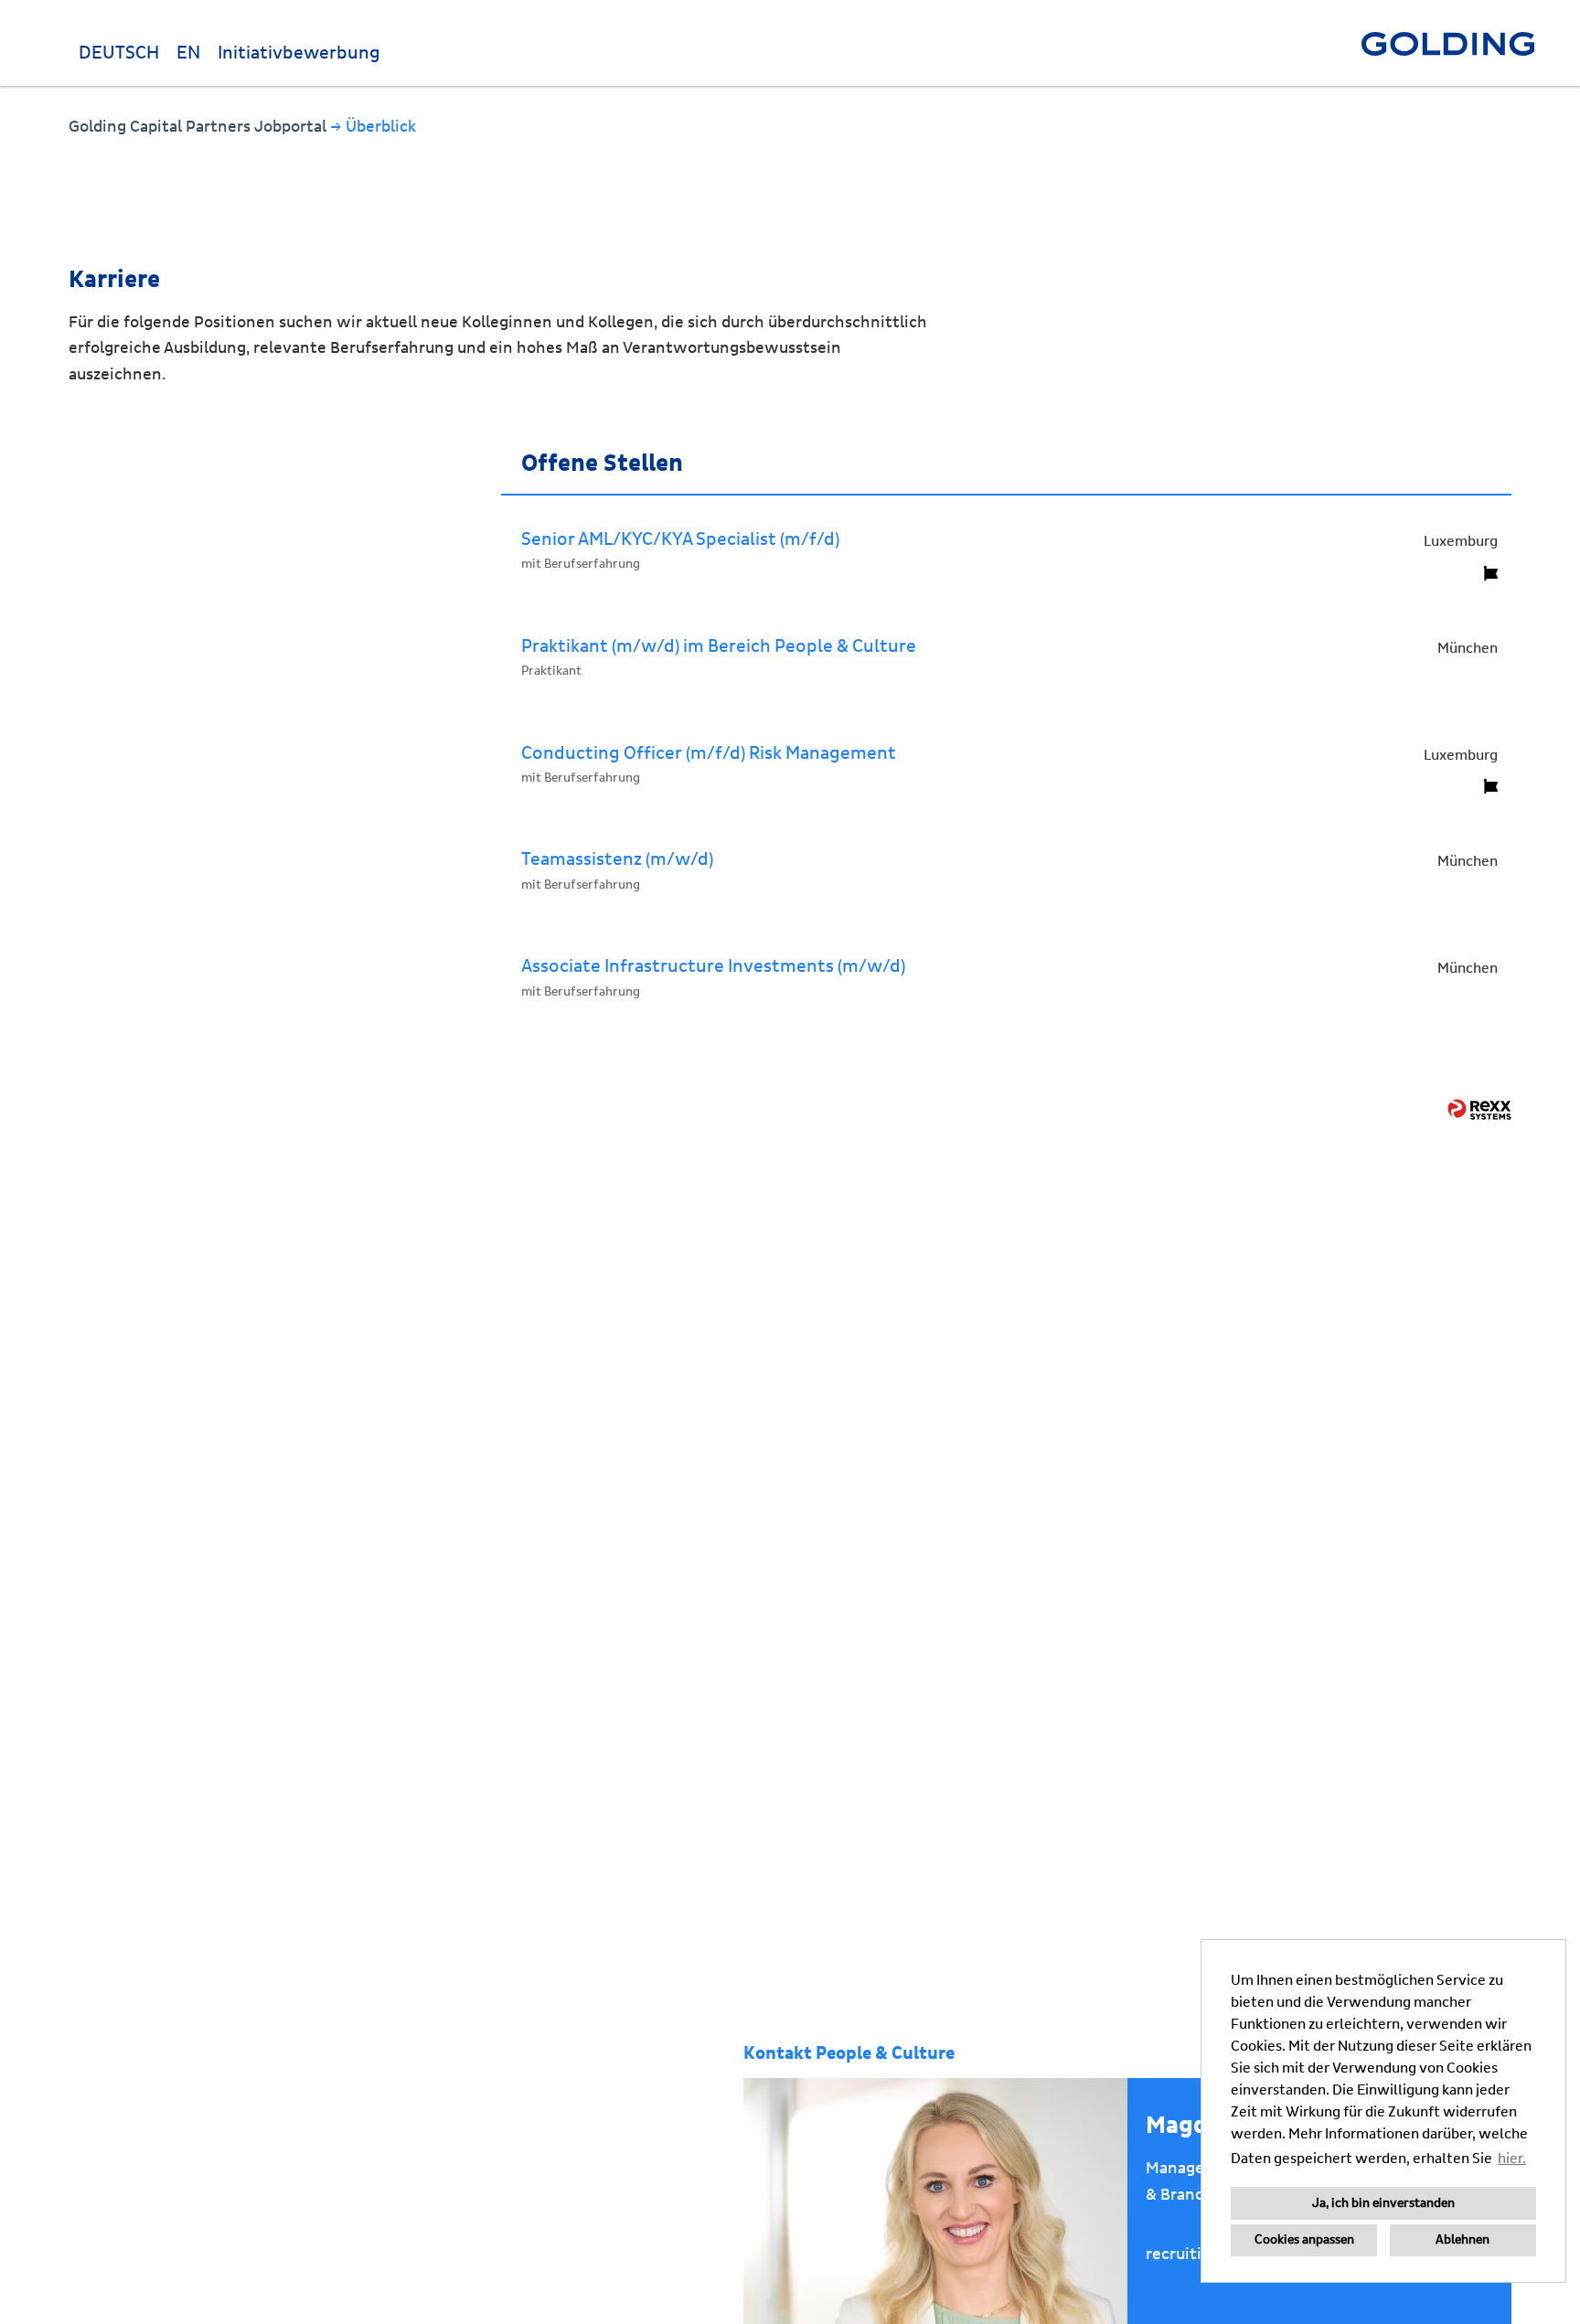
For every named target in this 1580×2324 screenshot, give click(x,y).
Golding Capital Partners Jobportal (199, 127)
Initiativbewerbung (299, 53)
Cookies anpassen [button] (1304, 2240)
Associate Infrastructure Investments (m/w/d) (713, 966)
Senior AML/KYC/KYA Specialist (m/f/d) (680, 539)
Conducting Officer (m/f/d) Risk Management (709, 753)
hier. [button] (1512, 2159)
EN (188, 53)
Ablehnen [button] (1463, 2240)
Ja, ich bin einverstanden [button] (1383, 2203)
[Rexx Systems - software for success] (1479, 1109)
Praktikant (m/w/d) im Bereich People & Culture (719, 646)
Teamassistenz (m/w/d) (617, 859)
